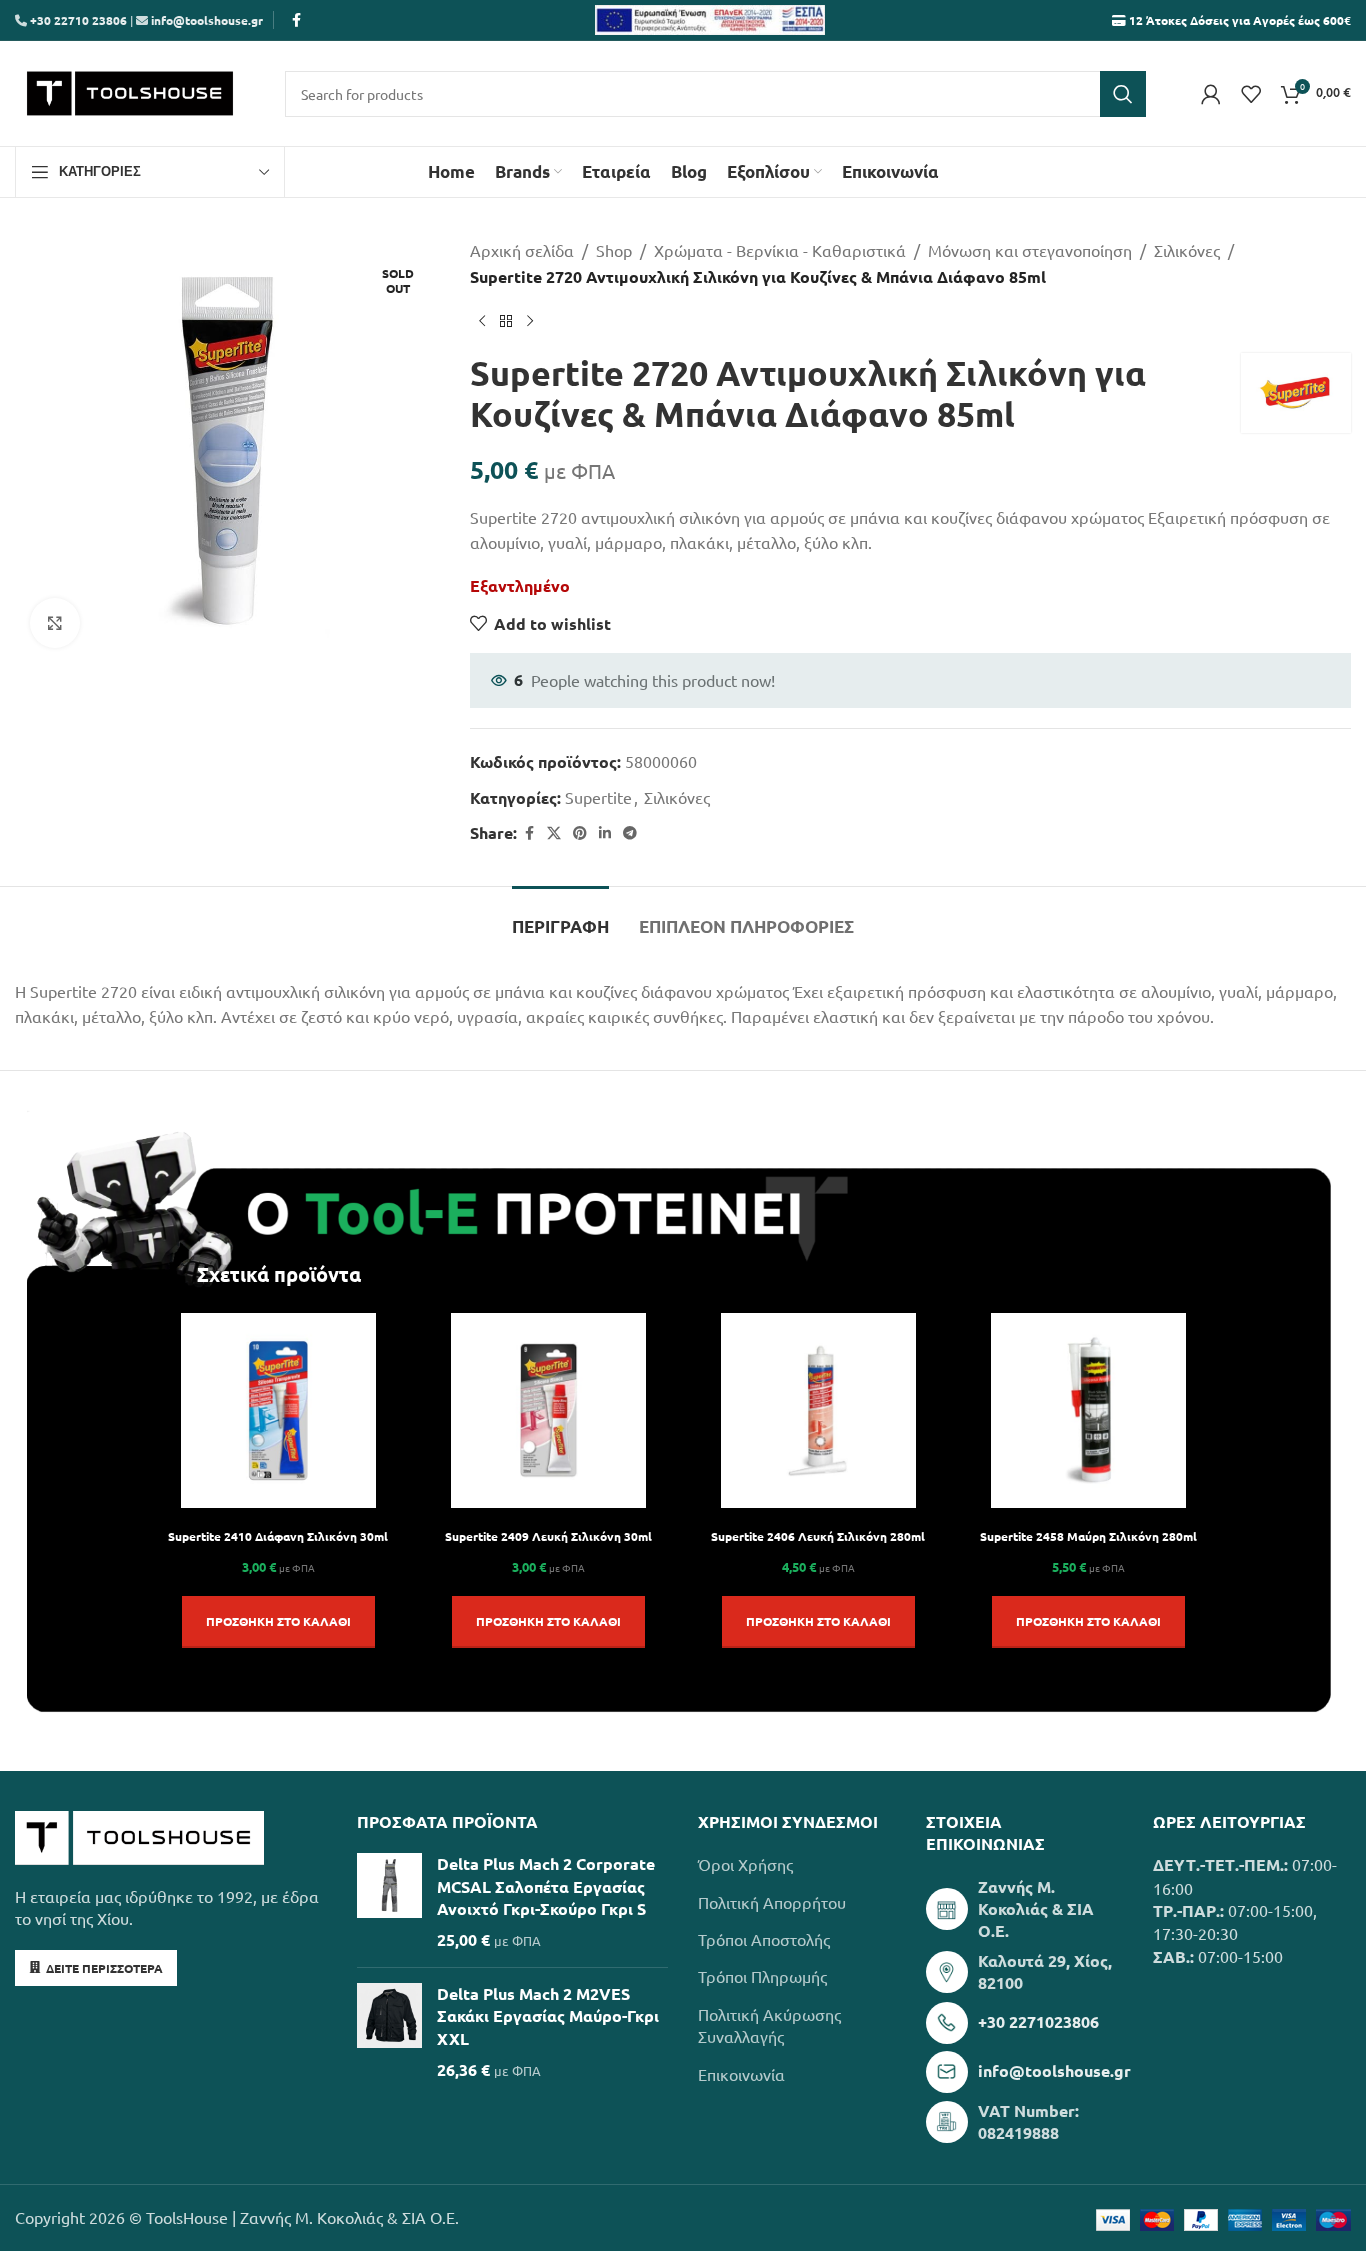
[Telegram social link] (630, 833)
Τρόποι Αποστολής (764, 1939)
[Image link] (139, 1835)
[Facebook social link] (296, 20)
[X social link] (554, 833)
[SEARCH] (1123, 94)
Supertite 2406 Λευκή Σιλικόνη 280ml (818, 1536)
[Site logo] (130, 91)
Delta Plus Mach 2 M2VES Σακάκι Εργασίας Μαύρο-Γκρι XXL (548, 2016)
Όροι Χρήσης (745, 1864)
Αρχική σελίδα (522, 250)
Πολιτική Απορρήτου (772, 1902)
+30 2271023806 (1038, 2021)
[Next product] (530, 321)
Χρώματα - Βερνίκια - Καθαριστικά (780, 250)
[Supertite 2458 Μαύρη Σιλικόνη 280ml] (1088, 1410)
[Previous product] (482, 321)
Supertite (598, 797)
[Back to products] (506, 321)
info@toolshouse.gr (207, 20)
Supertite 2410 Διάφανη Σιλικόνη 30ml (278, 1536)
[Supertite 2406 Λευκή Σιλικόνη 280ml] (818, 1410)
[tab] (560, 917)
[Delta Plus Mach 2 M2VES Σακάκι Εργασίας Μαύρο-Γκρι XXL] (389, 2032)
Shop (614, 250)
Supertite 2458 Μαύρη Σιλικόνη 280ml (1088, 1536)
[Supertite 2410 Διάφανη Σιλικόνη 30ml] (278, 1410)
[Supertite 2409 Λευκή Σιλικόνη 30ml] (548, 1410)
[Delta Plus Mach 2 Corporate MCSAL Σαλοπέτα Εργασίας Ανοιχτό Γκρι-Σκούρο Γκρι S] (389, 1902)
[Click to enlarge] (55, 623)
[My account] (1211, 94)
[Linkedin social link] (605, 833)
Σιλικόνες (1187, 250)
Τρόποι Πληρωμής (762, 1976)
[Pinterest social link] (580, 833)
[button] (278, 1622)
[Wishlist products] (1251, 94)
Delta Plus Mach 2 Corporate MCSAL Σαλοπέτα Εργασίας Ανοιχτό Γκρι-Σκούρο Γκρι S (546, 1886)
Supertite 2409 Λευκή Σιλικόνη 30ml (548, 1536)
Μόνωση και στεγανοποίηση (1030, 250)
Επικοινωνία (741, 2074)
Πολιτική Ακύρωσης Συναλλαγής (769, 2025)
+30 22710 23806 (77, 20)
